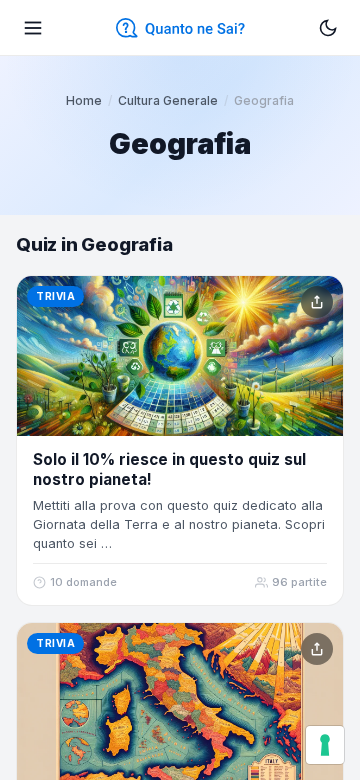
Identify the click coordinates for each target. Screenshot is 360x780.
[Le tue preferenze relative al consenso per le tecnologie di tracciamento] (325, 745)
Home (84, 100)
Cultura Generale (168, 100)
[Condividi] (317, 302)
